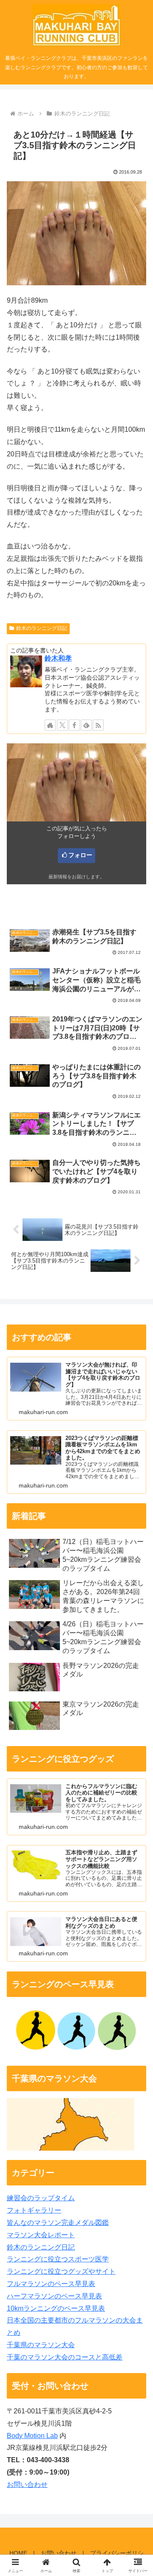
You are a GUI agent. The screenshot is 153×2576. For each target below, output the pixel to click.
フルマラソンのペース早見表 (51, 2284)
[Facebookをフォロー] (74, 725)
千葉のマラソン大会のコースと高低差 (65, 2357)
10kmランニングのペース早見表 (56, 2308)
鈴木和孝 (58, 658)
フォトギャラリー (34, 2210)
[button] (137, 1619)
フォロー (80, 855)
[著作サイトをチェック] (50, 725)
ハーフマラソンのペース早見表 (54, 2296)
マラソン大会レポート (41, 2235)
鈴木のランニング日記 (42, 628)
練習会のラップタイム (41, 2198)
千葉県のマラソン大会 (41, 2345)
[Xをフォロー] (62, 725)
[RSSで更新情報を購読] (98, 725)
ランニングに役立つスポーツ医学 (58, 2259)
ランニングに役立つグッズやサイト (61, 2271)
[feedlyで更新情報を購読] (86, 725)
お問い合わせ (27, 2485)
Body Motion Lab (32, 2436)
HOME (18, 2553)
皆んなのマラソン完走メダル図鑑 (58, 2223)
